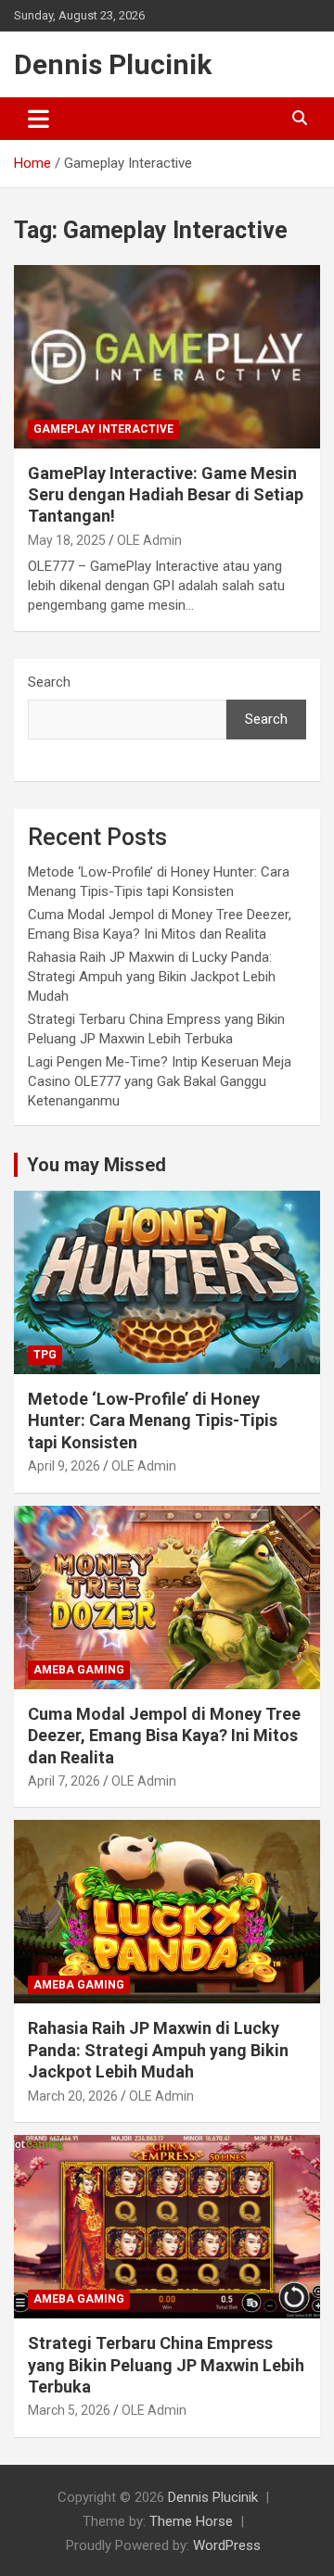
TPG (45, 1355)
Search (49, 682)
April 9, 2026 (64, 1466)
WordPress (227, 2545)
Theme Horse (191, 2521)
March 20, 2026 (73, 2096)
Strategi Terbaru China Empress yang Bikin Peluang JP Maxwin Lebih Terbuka (166, 2365)
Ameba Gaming (79, 1670)
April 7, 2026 (64, 1781)
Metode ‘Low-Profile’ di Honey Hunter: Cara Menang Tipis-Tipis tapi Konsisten (153, 1421)
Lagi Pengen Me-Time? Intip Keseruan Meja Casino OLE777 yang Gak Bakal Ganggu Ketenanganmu (160, 1081)
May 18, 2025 (67, 540)
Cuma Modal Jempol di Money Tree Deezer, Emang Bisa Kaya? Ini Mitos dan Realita (164, 1736)
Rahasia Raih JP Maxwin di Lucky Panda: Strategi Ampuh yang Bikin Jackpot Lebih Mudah (152, 977)
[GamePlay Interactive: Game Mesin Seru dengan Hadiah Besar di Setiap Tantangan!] (167, 356)
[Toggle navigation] (39, 119)
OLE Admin (149, 540)
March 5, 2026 (69, 2410)
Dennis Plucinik (113, 64)
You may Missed (96, 1165)
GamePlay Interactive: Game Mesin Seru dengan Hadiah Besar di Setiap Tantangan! (166, 495)
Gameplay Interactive (103, 429)
